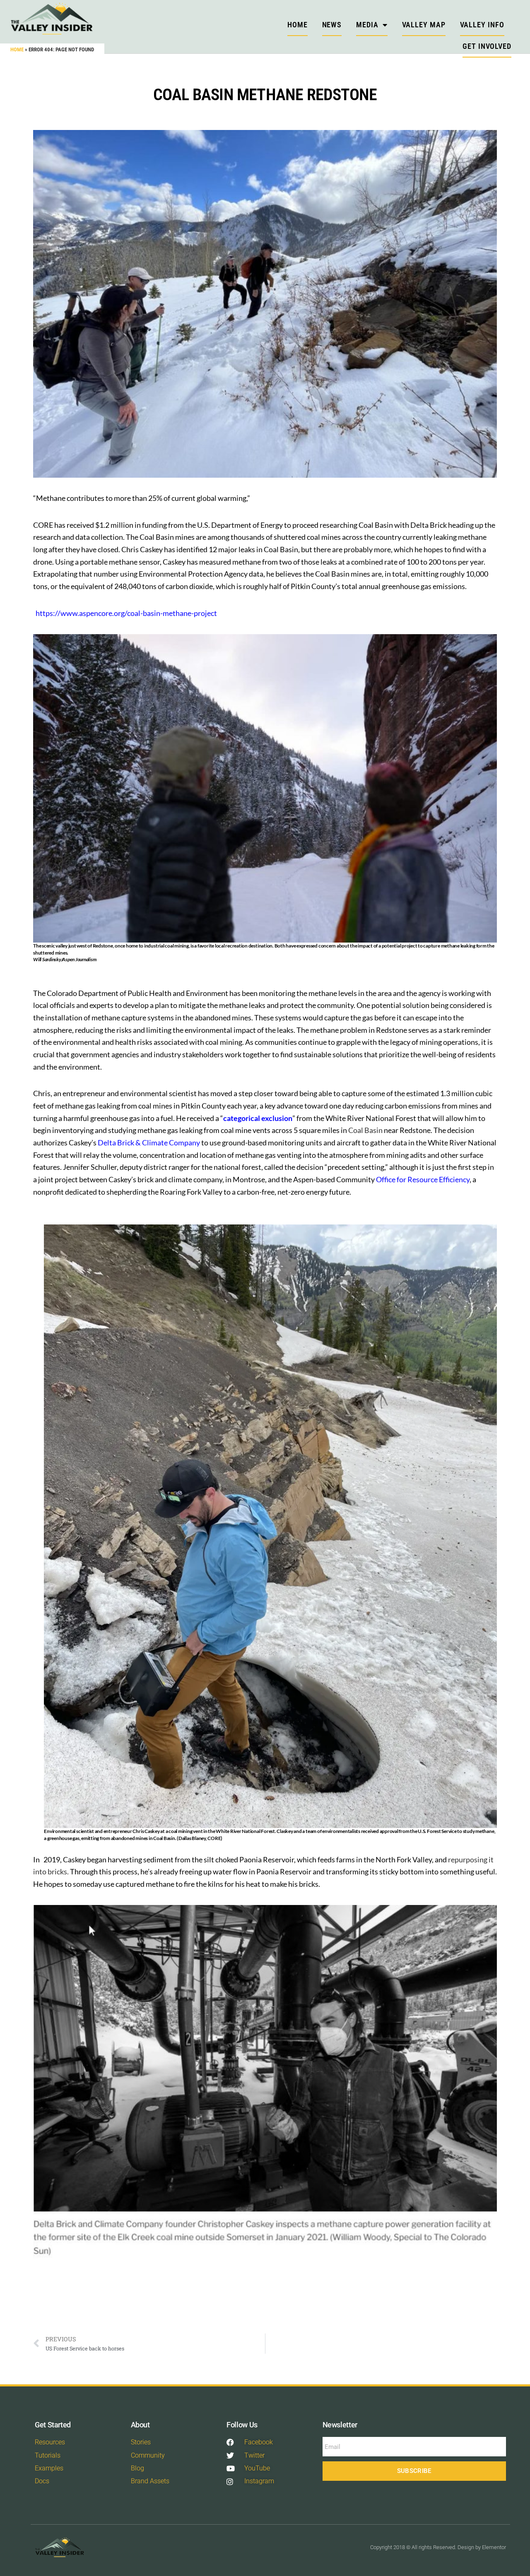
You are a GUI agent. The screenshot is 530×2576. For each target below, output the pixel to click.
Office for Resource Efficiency (423, 1179)
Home (17, 49)
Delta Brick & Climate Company (149, 1142)
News (332, 25)
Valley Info (482, 25)
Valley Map (424, 25)
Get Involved (487, 46)
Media (367, 25)
